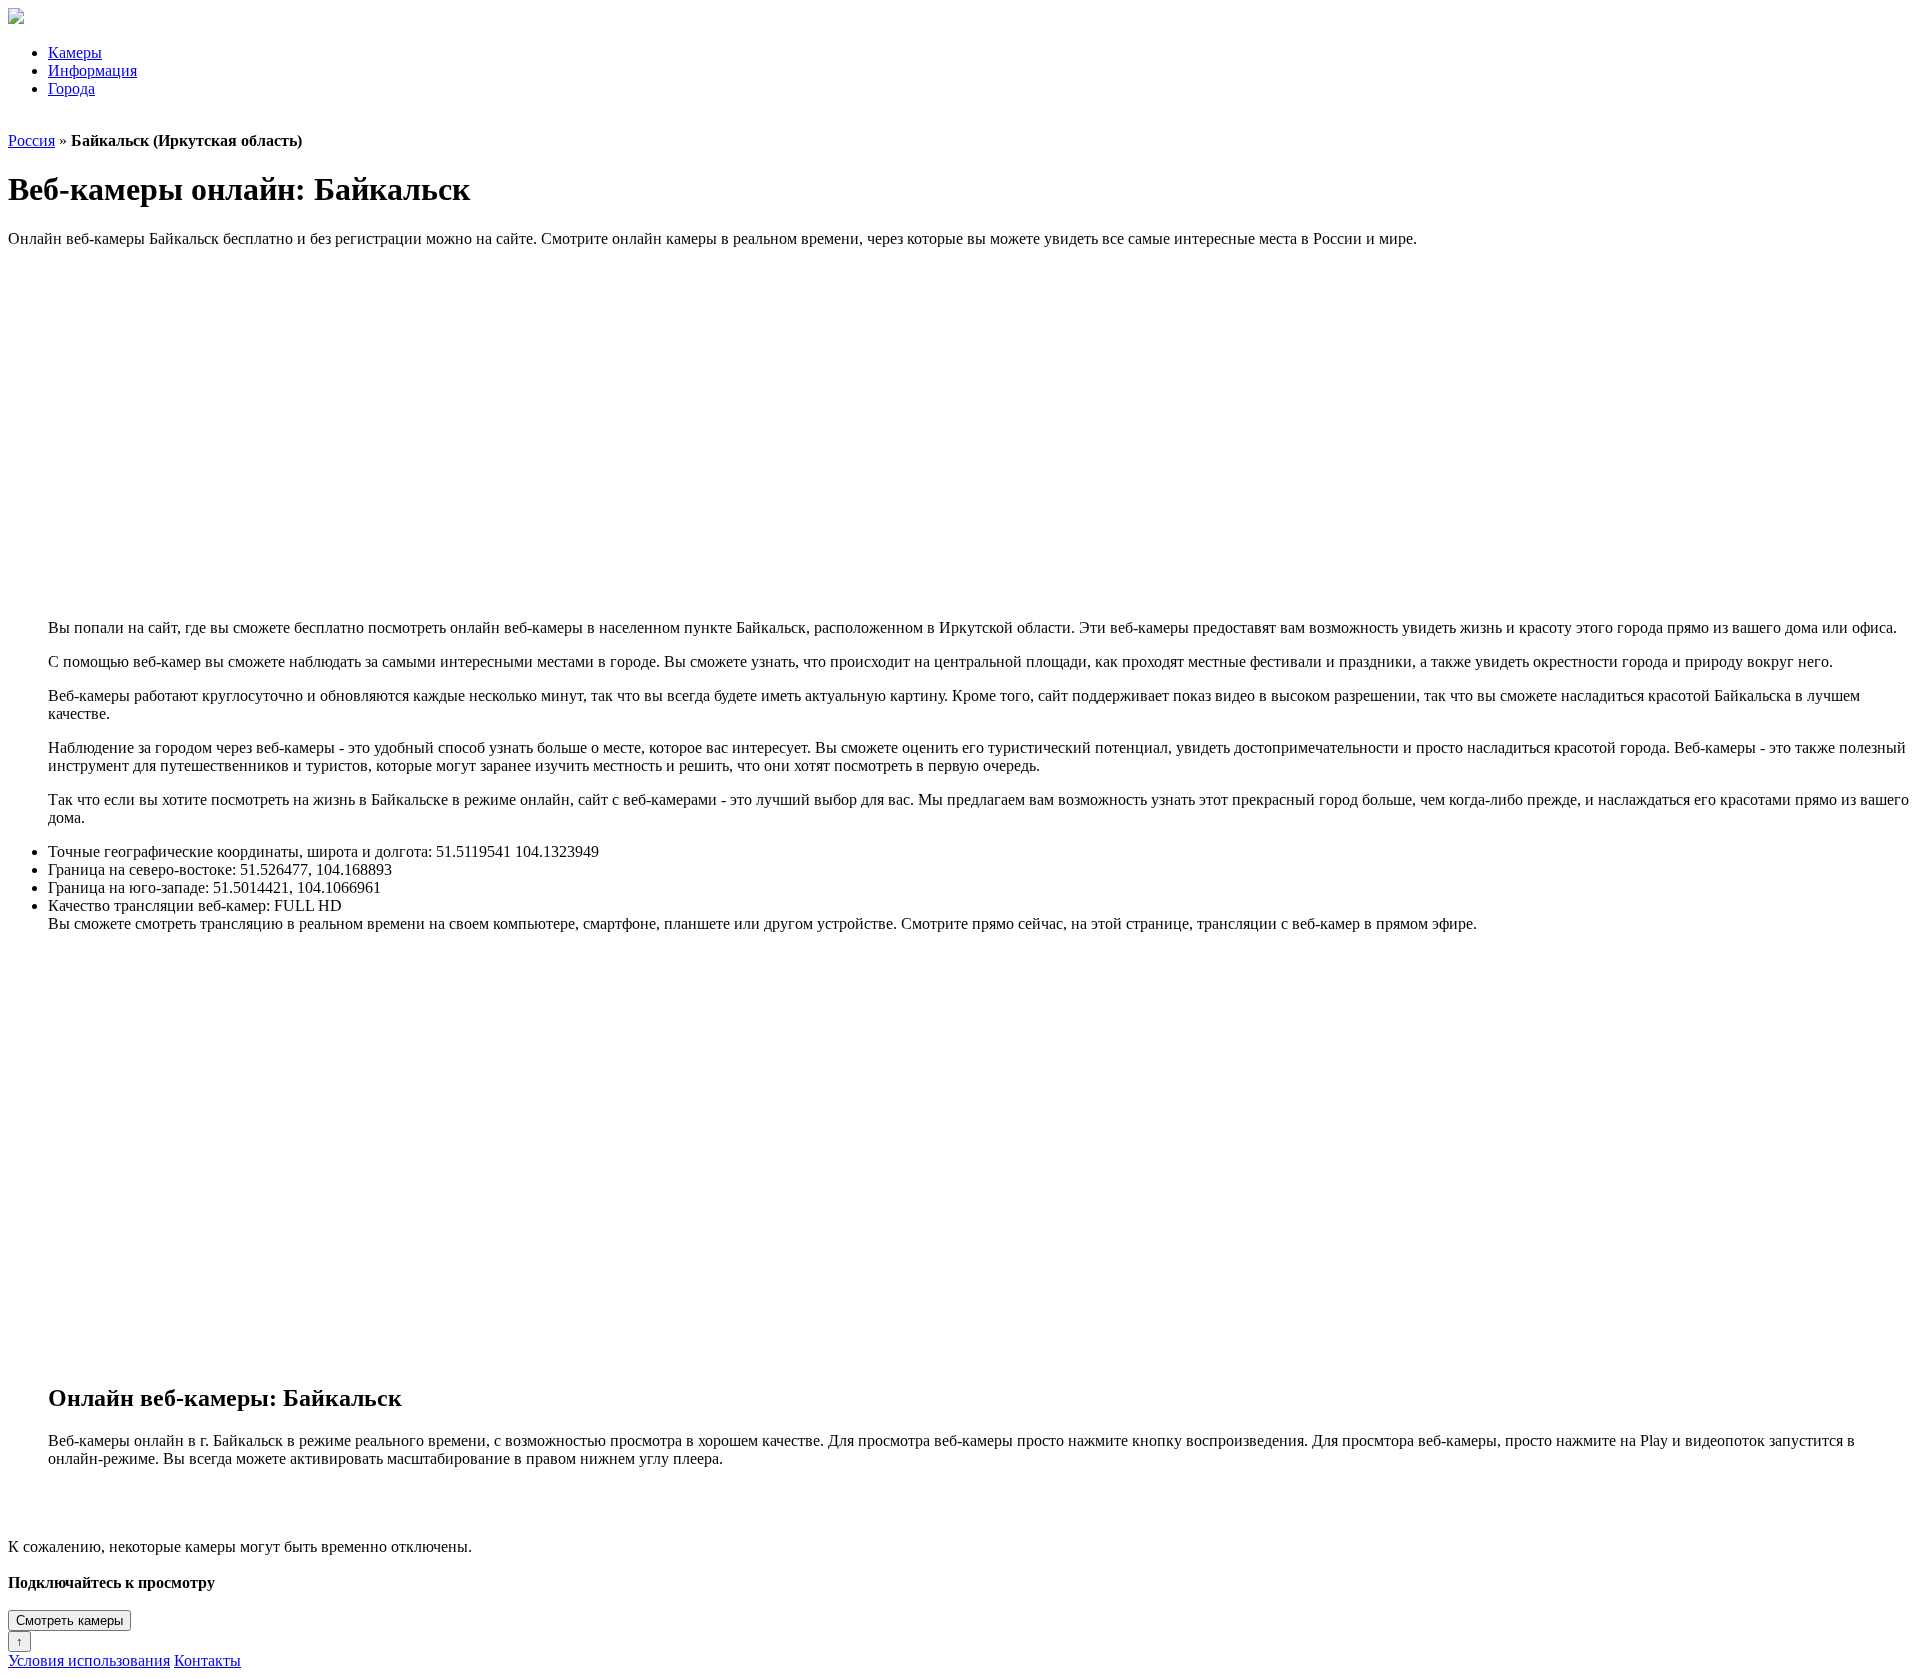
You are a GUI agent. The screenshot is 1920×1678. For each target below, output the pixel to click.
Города (71, 88)
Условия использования (89, 1660)
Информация (92, 70)
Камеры (75, 52)
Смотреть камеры (69, 1620)
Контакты (207, 1660)
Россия (31, 140)
